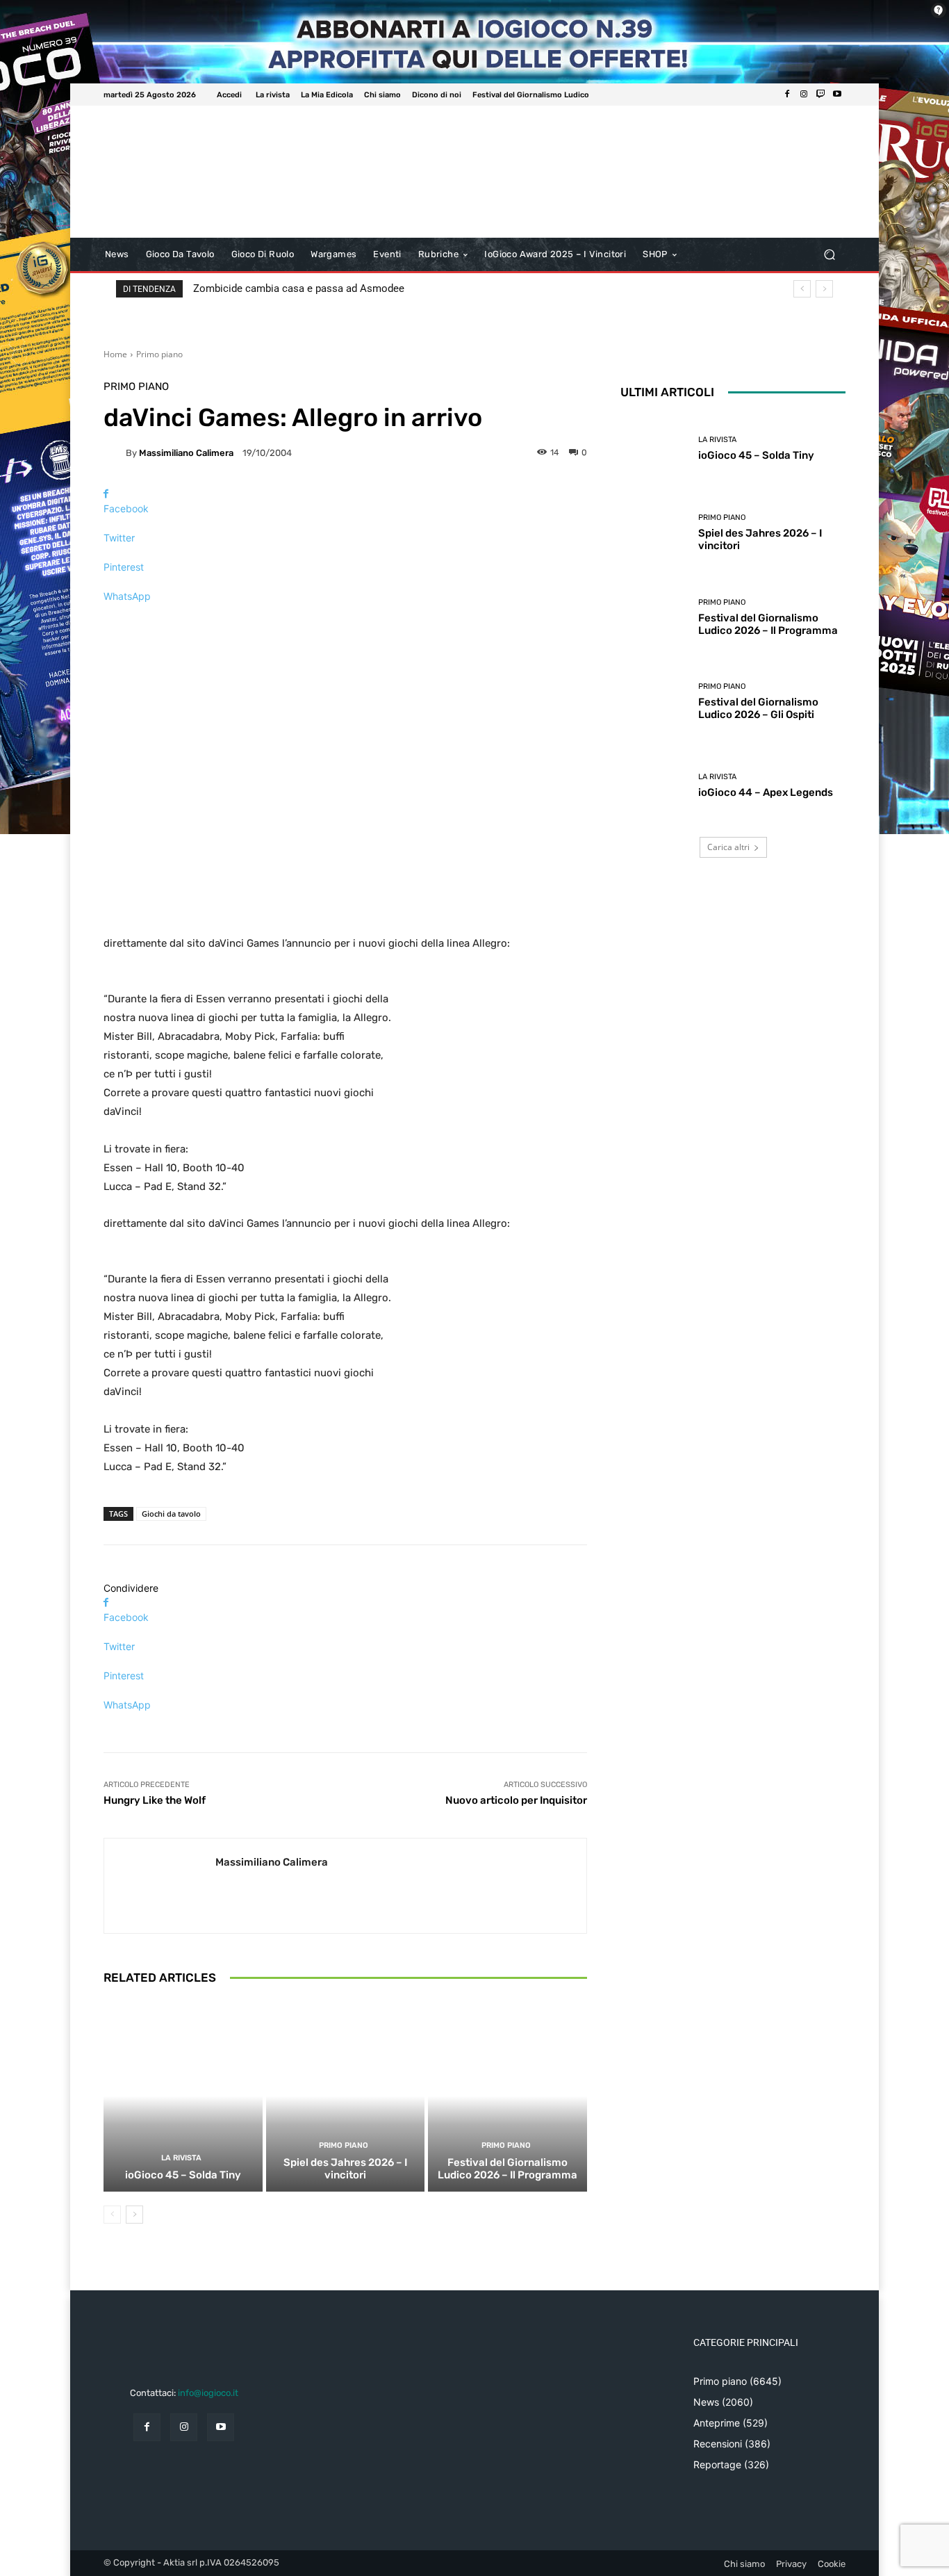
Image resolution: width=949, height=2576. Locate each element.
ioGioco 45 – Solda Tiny (183, 2175)
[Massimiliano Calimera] (115, 453)
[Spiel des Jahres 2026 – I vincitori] (346, 2096)
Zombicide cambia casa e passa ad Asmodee (299, 288)
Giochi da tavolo (171, 1514)
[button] (829, 255)
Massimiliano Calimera (186, 453)
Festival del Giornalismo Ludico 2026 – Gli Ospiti (758, 708)
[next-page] (134, 2215)
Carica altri (728, 847)
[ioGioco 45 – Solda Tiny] (183, 2096)
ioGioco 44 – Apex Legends (766, 792)
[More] (345, 620)
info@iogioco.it (208, 2393)
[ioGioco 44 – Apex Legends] (654, 786)
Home (115, 354)
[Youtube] (837, 95)
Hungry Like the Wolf (155, 1800)
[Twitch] (820, 95)
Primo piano (159, 354)
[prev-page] (112, 2215)
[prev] (802, 289)
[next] (824, 289)
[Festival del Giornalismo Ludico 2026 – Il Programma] (507, 2096)
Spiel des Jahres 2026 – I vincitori (345, 2169)
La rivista (181, 2158)
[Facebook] (787, 95)
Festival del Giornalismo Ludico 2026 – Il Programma (507, 2169)
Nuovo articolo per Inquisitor (516, 1800)
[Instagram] (804, 95)
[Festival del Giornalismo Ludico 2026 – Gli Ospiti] (654, 702)
